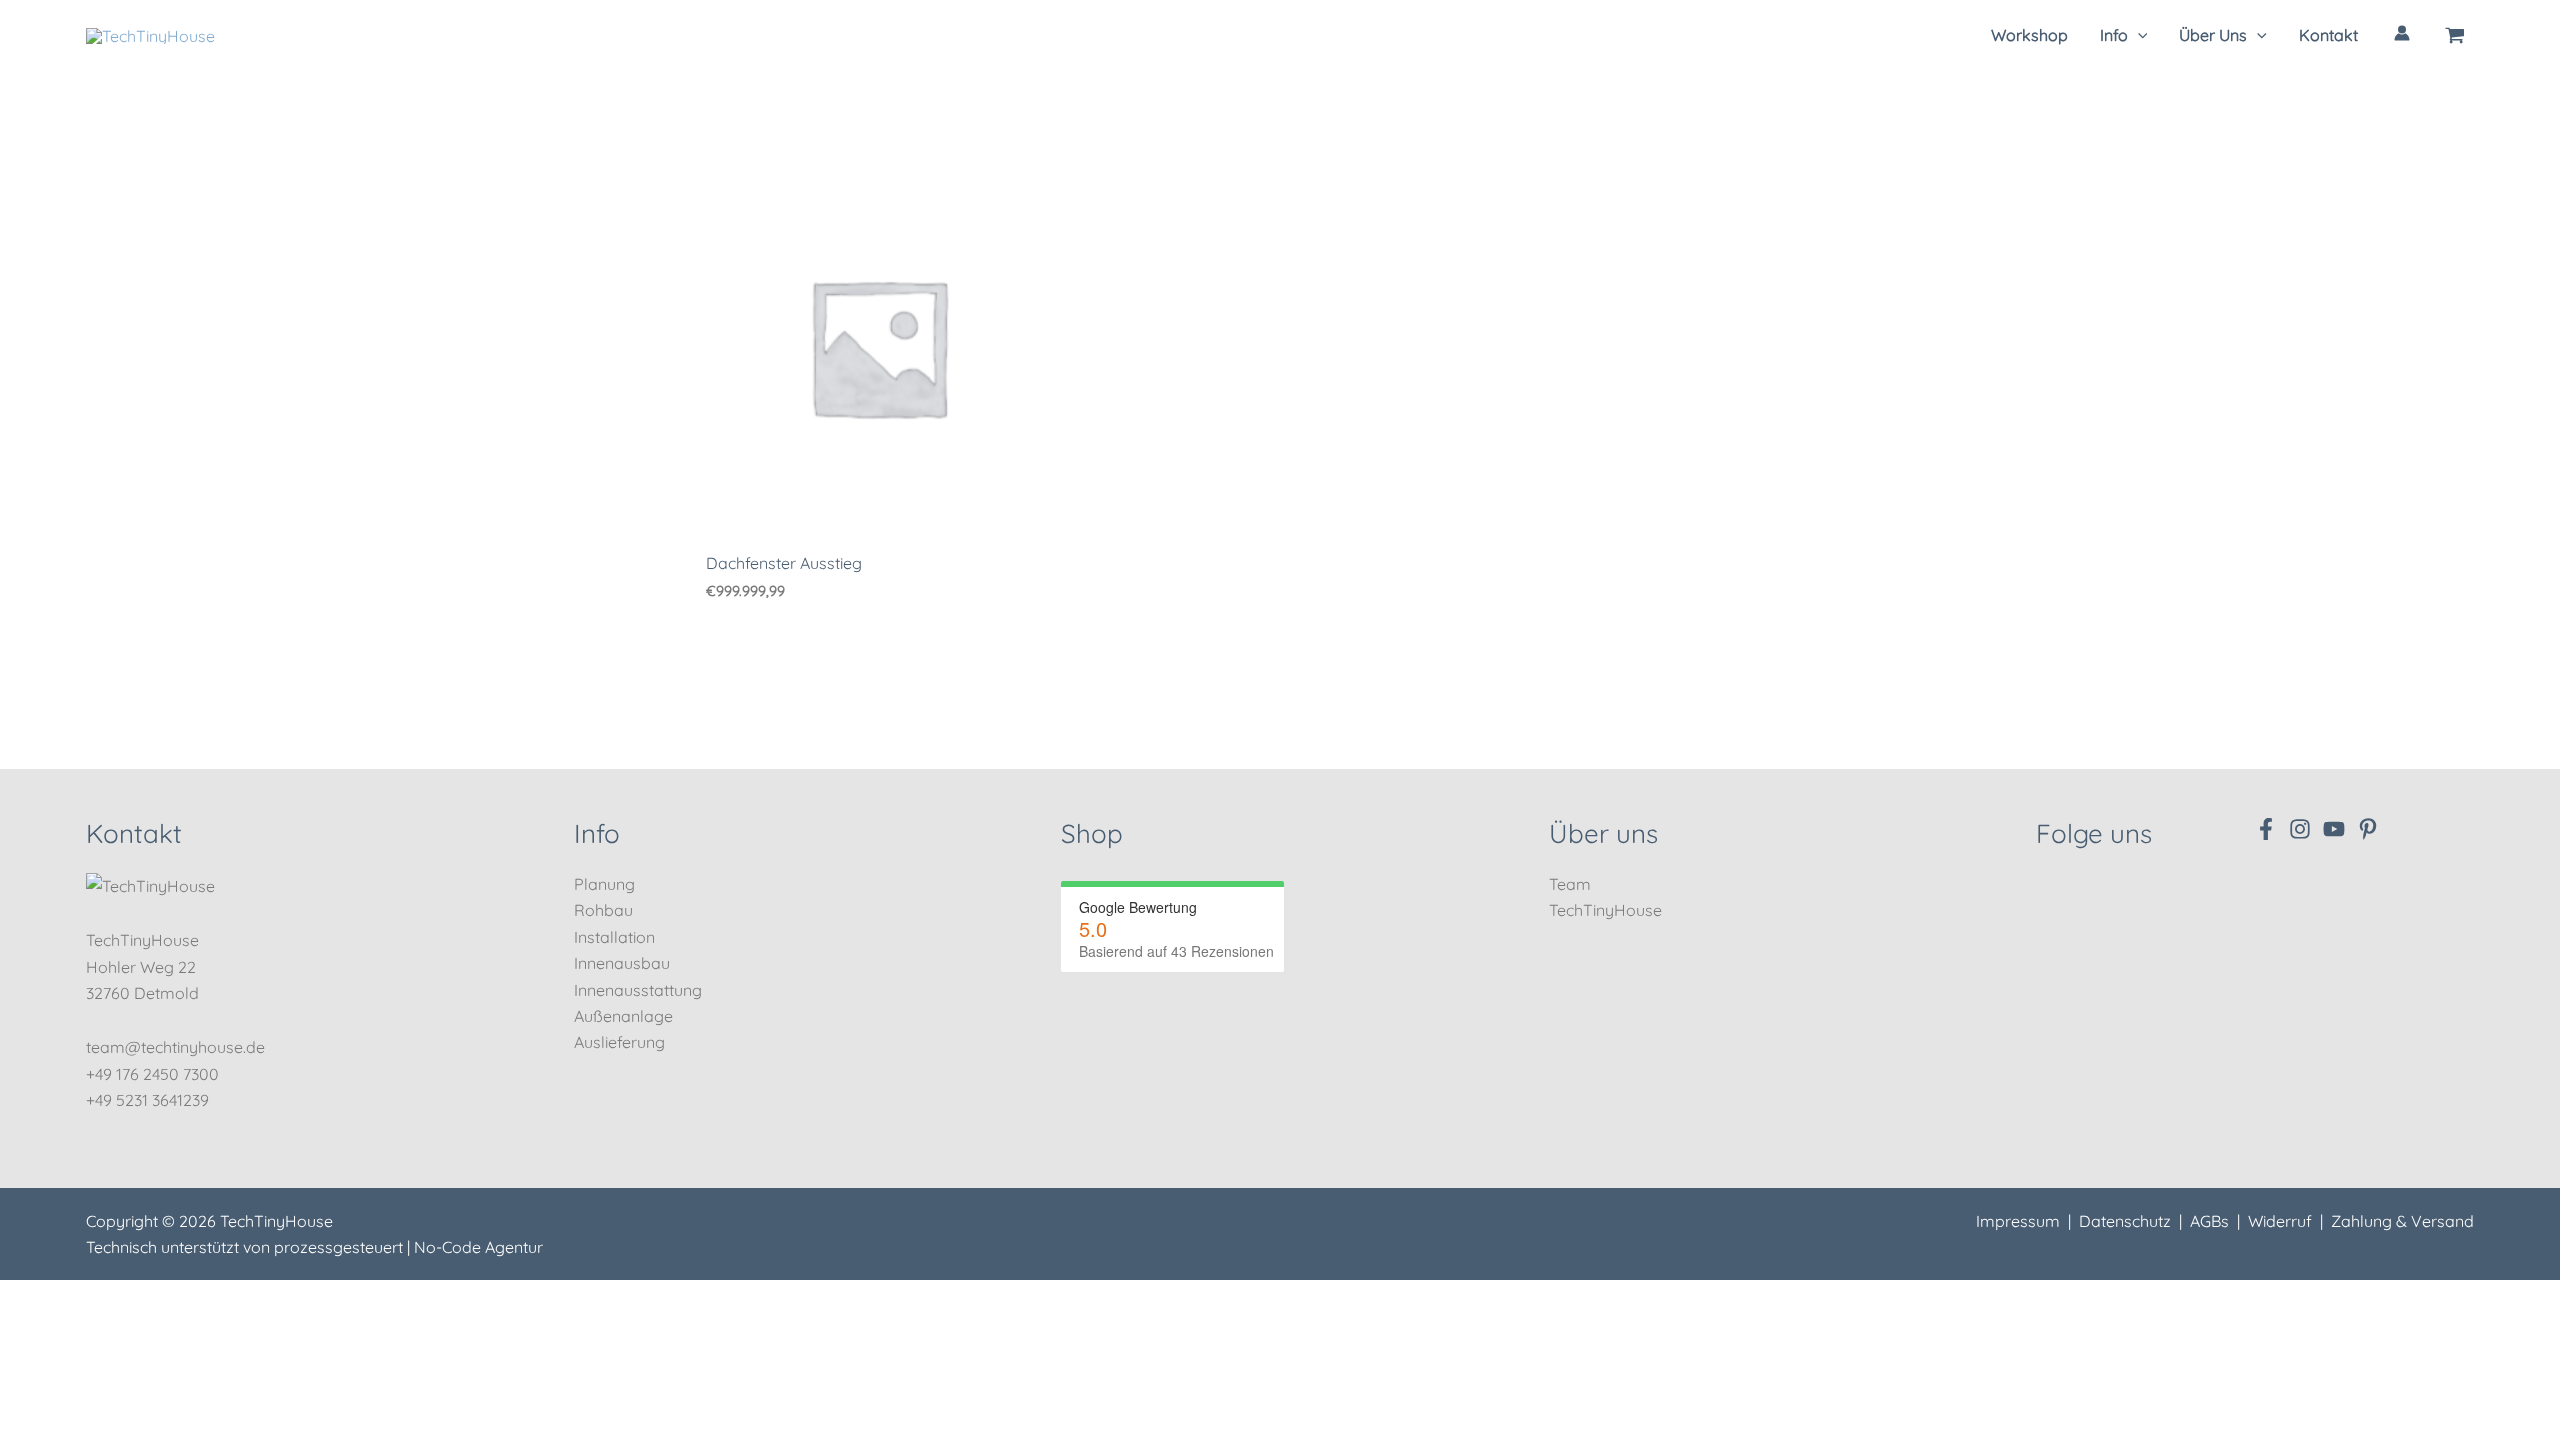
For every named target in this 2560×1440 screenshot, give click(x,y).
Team (1570, 884)
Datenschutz (2125, 1221)
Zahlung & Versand (2402, 1221)
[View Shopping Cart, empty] (2455, 35)
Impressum (2018, 1221)
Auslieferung (619, 1042)
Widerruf (2280, 1221)
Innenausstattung (638, 990)
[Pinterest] (2368, 829)
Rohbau (603, 910)
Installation (614, 937)
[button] (2124, 35)
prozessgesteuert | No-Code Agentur (408, 1247)
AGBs (2209, 1221)
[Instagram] (2300, 829)
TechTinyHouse (1605, 910)
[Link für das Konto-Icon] (2402, 33)
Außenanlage (623, 1016)
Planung (604, 884)
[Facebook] (2266, 829)
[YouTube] (2334, 829)
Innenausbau (622, 963)
